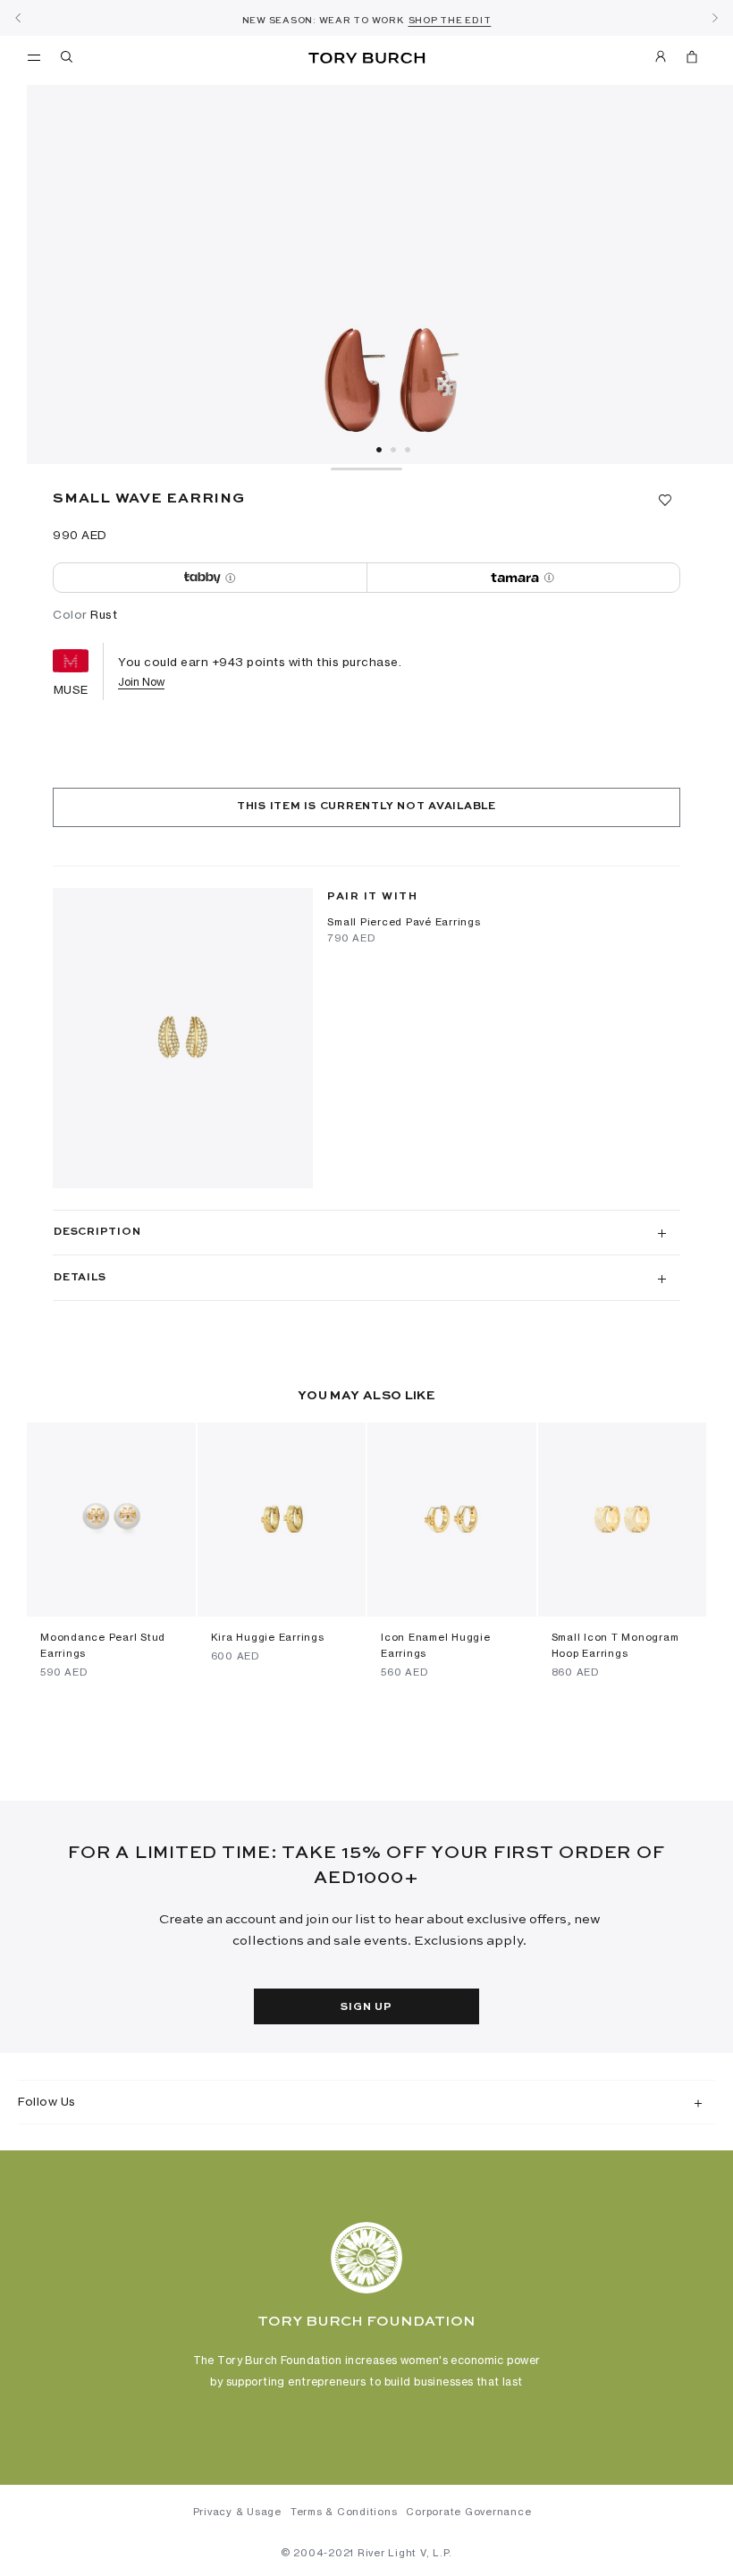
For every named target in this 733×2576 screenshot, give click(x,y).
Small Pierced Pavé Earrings (404, 922)
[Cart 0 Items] (685, 60)
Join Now (141, 682)
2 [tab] (393, 450)
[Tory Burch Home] (366, 59)
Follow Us (47, 2101)
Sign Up (366, 2007)
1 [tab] (379, 450)
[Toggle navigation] (34, 56)
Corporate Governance (468, 2512)
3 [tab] (408, 450)
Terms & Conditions (344, 2512)
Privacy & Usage (237, 2512)
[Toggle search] (68, 60)
